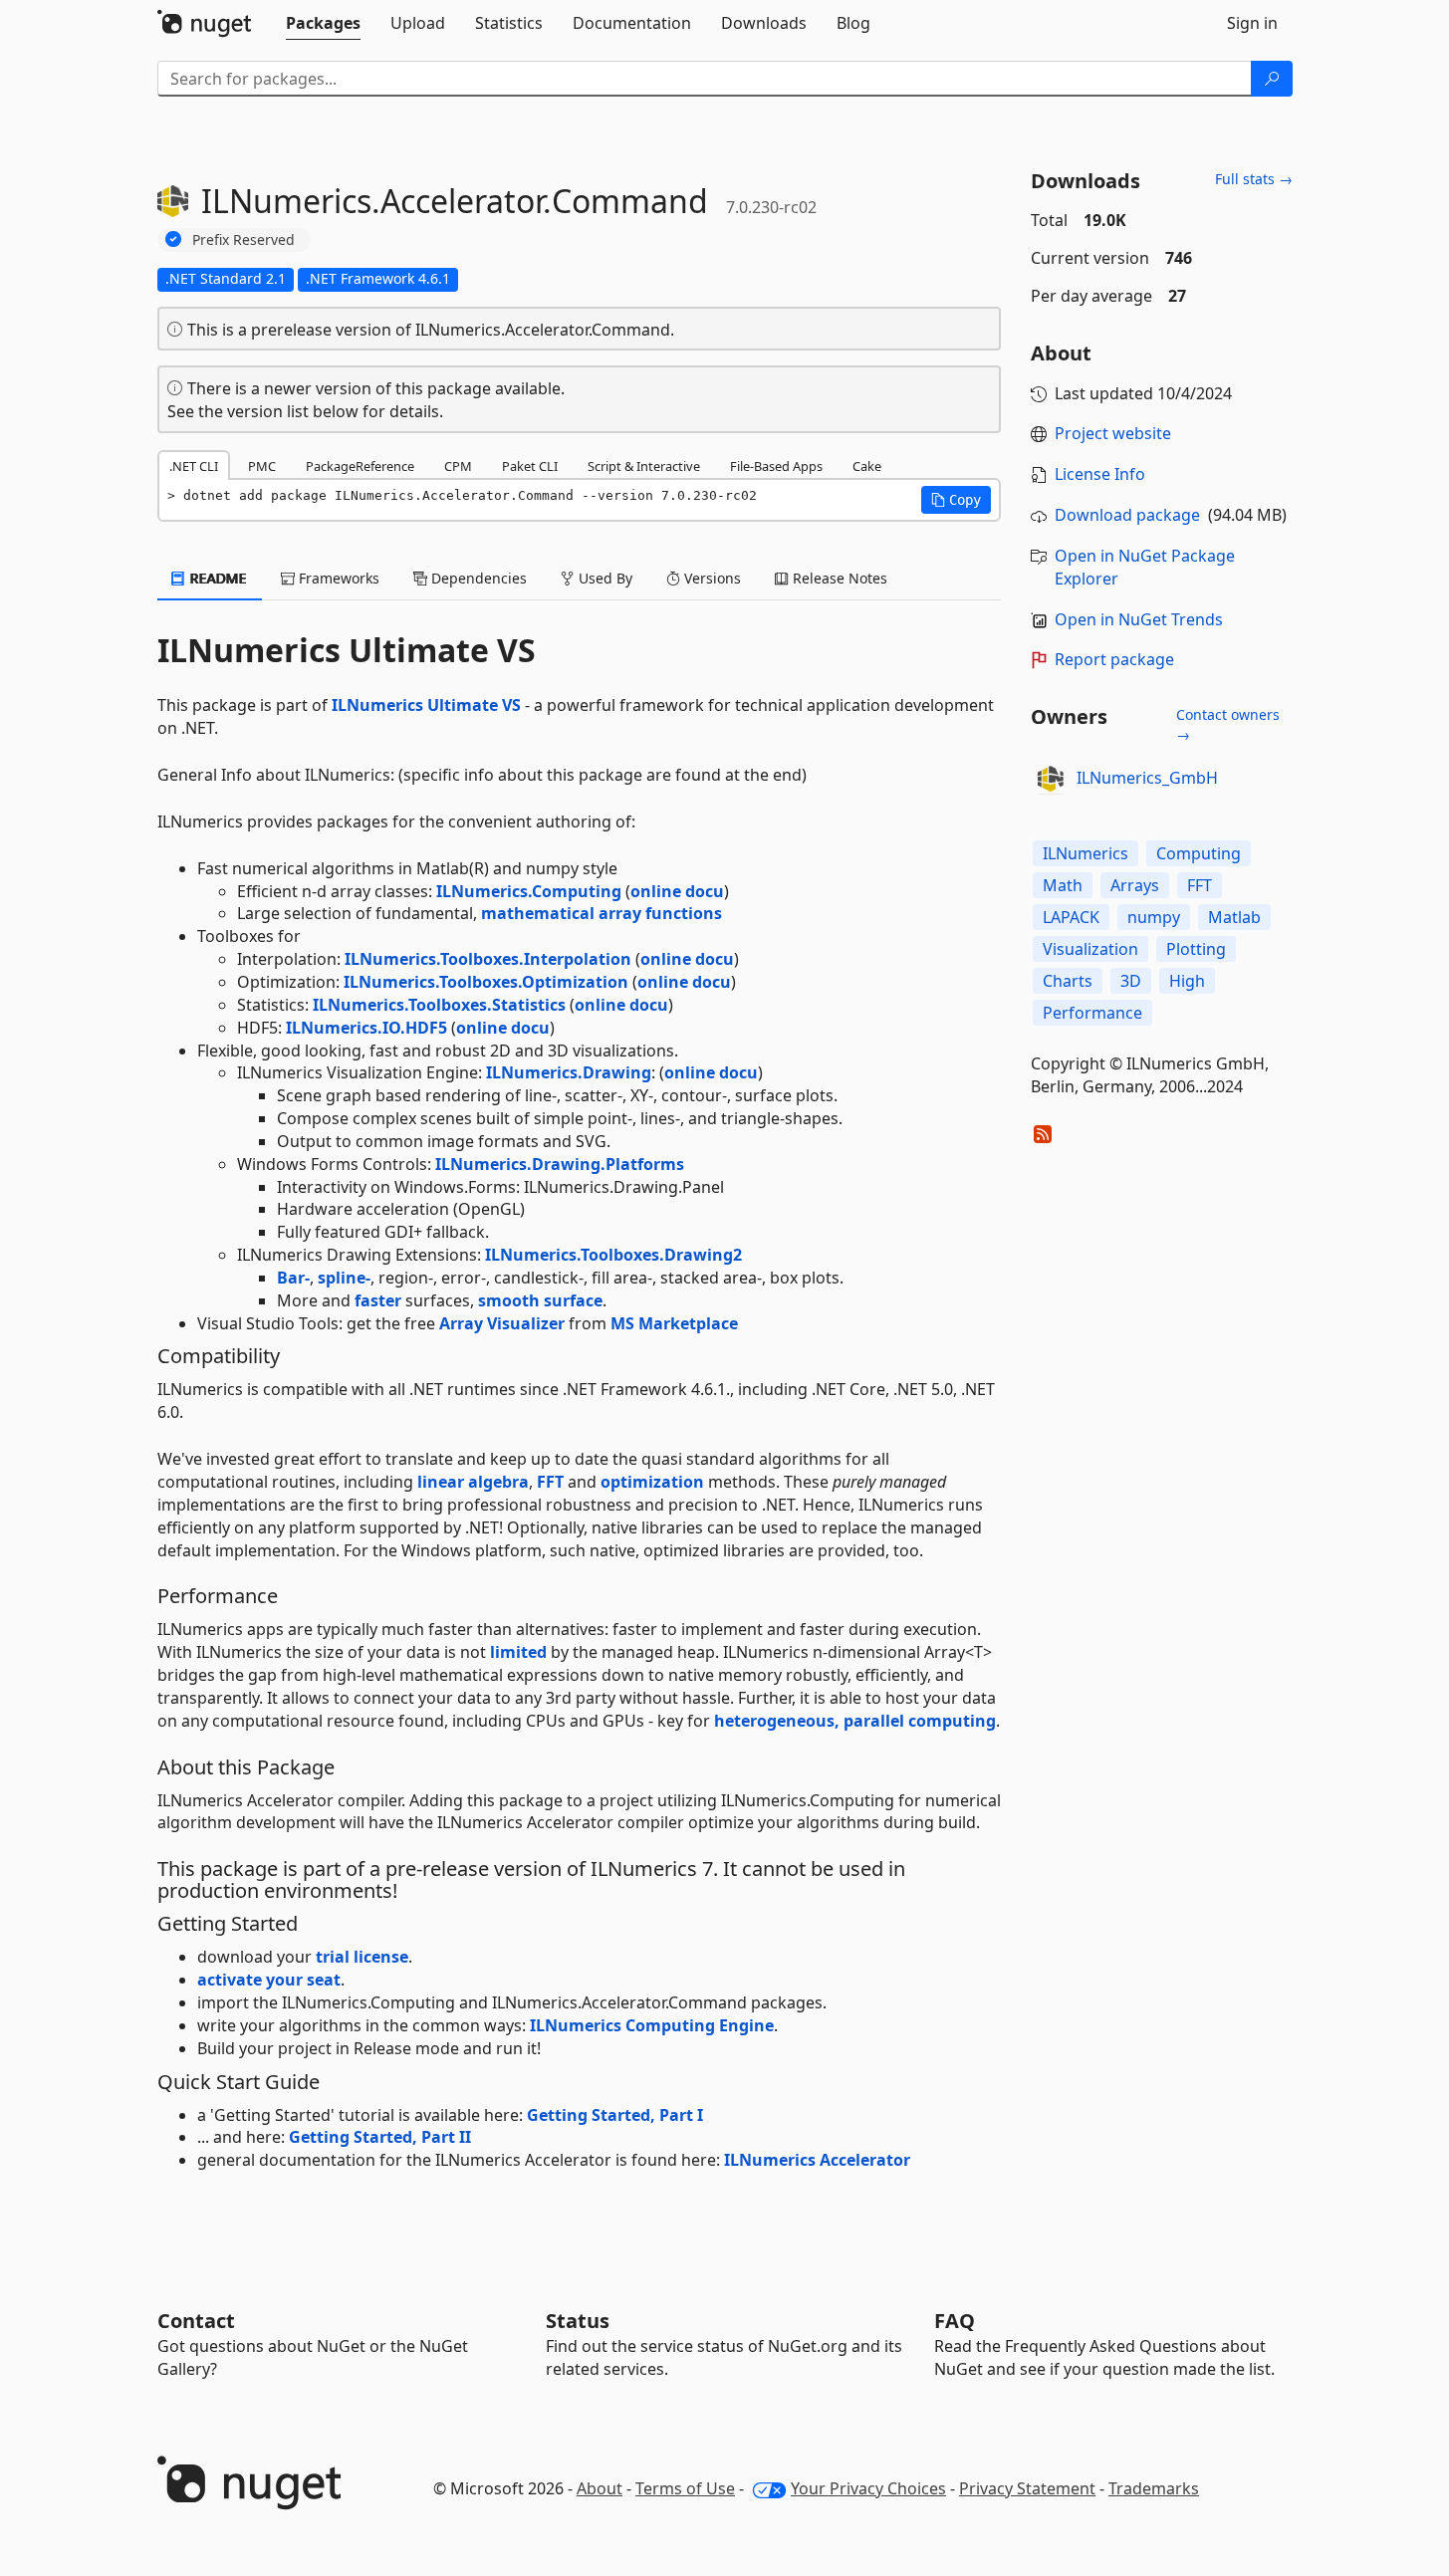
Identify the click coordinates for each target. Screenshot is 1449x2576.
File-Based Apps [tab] (776, 466)
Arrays (1135, 885)
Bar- (293, 1278)
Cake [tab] (867, 466)
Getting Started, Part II (380, 2137)
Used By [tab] (604, 578)
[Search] (1272, 79)
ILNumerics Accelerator (817, 2160)
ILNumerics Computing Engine (652, 2025)
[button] (956, 500)
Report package (1114, 659)
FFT (550, 1482)
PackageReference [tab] (360, 466)
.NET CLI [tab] (194, 466)
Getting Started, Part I (615, 2115)
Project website (1113, 433)
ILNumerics (1086, 853)
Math (1063, 885)
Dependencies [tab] (477, 578)
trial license (362, 1957)
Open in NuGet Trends (1139, 619)
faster (378, 1300)
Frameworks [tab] (337, 578)
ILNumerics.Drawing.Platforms (560, 1164)
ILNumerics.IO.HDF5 (366, 1028)
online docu (677, 891)
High (1187, 981)
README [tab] (217, 578)
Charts (1068, 981)
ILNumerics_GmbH (1147, 778)
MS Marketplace (674, 1323)
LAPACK (1071, 917)
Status (578, 2321)
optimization (652, 1482)
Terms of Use (685, 2488)
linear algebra (473, 1482)
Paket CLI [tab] (530, 466)
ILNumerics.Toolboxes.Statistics (439, 1005)
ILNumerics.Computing (529, 891)
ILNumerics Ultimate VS (426, 705)
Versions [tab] (711, 578)
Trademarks (1154, 2488)
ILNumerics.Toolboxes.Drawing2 (613, 1255)
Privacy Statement (1027, 2488)
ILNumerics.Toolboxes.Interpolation (488, 959)
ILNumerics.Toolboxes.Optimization (486, 982)
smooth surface (540, 1300)
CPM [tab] (458, 466)
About (600, 2488)
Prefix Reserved (243, 239)
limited (518, 1652)
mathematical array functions (602, 913)
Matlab (1234, 917)
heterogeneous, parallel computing (855, 1721)
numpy (1154, 917)
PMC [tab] (262, 466)
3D (1131, 981)
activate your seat (269, 1980)
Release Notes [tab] (838, 578)
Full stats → (1254, 179)
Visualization (1090, 949)
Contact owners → (1228, 724)
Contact (196, 2321)
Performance (1092, 1013)
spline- (344, 1278)
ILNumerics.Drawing (569, 1072)
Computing (1199, 853)
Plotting (1196, 949)
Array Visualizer (502, 1323)
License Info (1100, 474)
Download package (1127, 515)
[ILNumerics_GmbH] (1051, 779)
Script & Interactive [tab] (644, 466)
